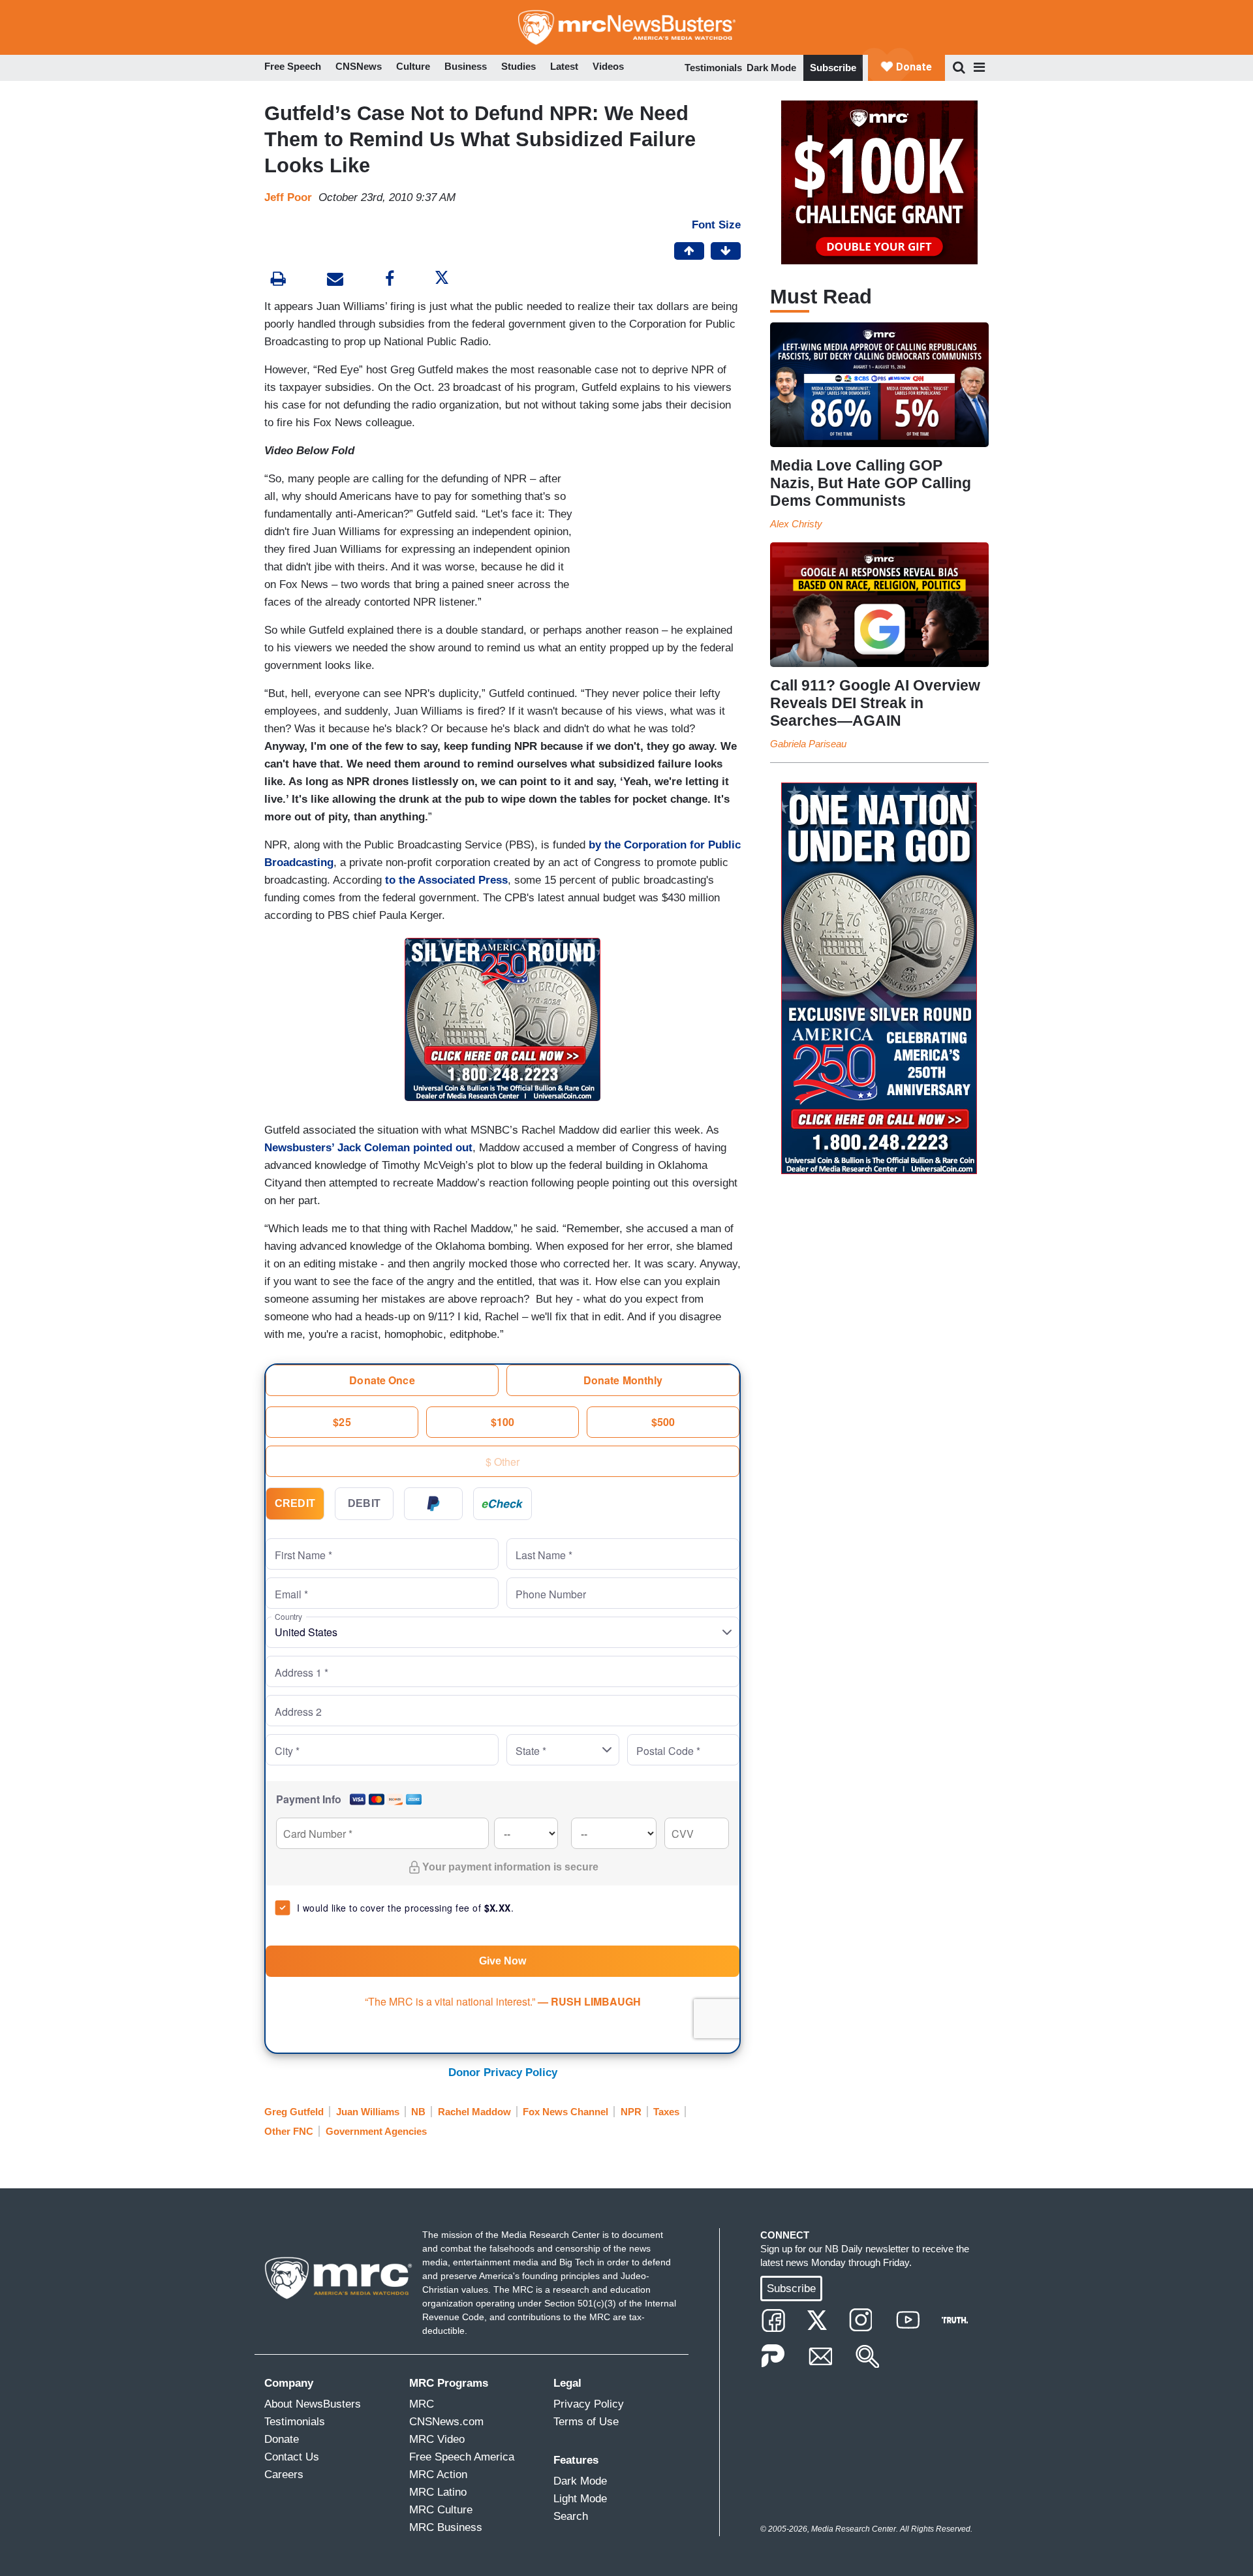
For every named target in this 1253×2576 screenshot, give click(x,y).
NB (418, 2112)
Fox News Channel (565, 2112)
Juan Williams (368, 2112)
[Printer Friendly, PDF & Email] (335, 280)
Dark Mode (771, 68)
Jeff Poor (288, 197)
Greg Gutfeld (294, 2112)
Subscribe (833, 68)
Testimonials (713, 68)
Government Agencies (376, 2131)
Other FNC (289, 2131)
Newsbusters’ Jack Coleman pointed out (368, 1148)
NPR (631, 2112)
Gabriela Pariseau (808, 744)
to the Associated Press (446, 880)
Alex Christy (796, 524)
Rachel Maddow (474, 2112)
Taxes (666, 2112)
